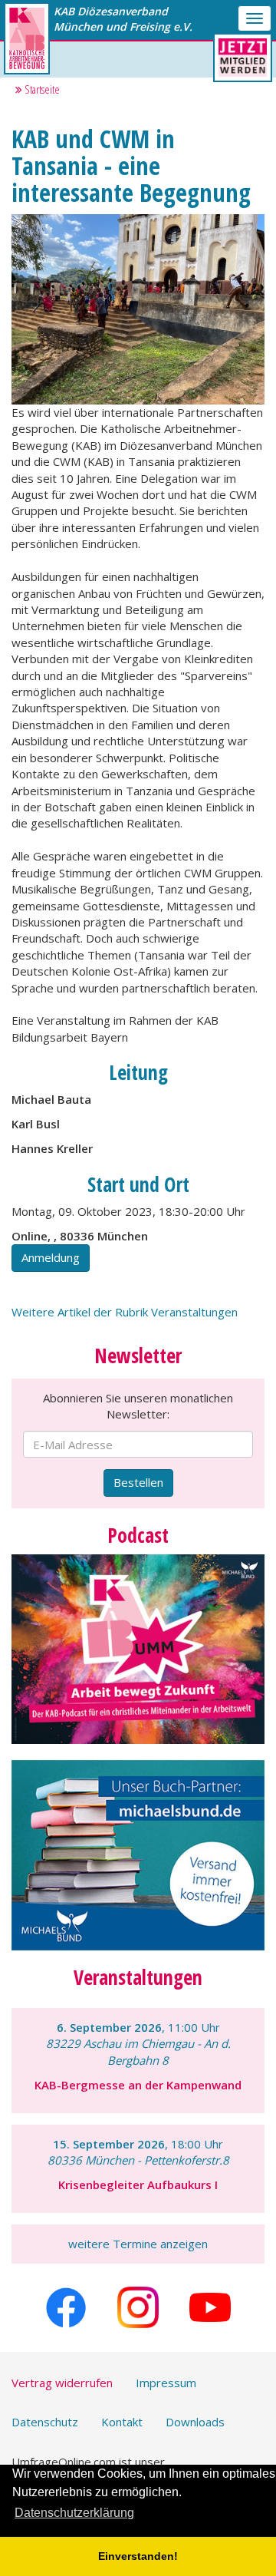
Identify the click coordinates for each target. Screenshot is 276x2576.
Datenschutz (45, 2422)
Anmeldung (51, 1257)
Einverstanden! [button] (138, 2556)
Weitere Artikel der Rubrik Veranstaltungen (125, 1312)
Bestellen (138, 1482)
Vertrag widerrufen (62, 2383)
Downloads (195, 2422)
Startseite (41, 89)
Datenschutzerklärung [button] (74, 2513)
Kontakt (122, 2422)
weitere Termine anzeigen (138, 2244)
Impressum (166, 2383)
